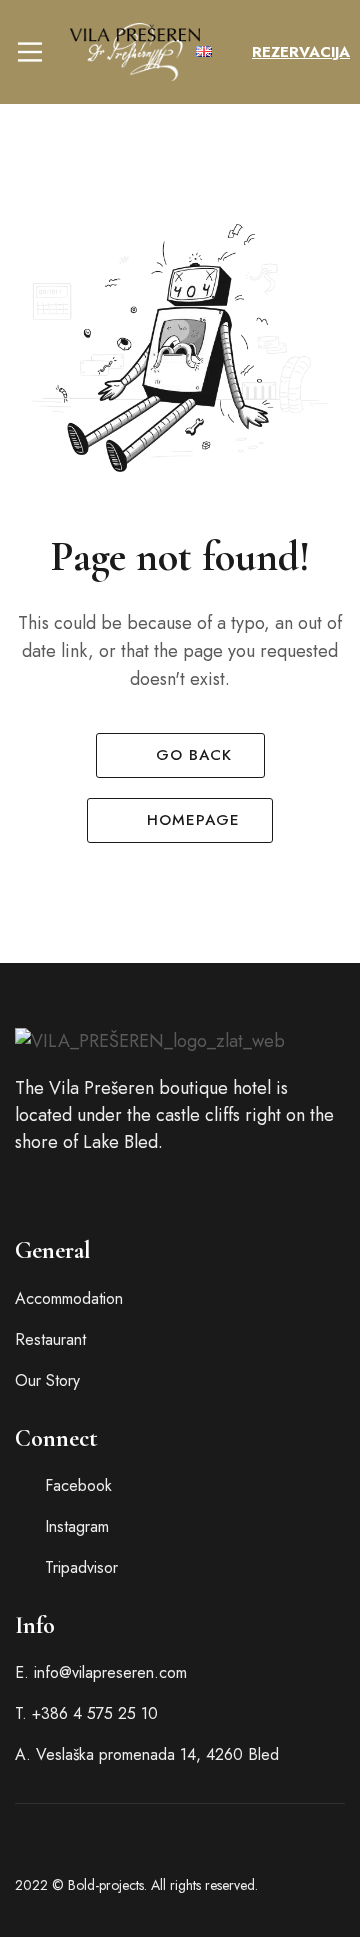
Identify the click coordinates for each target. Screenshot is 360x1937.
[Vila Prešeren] (135, 52)
